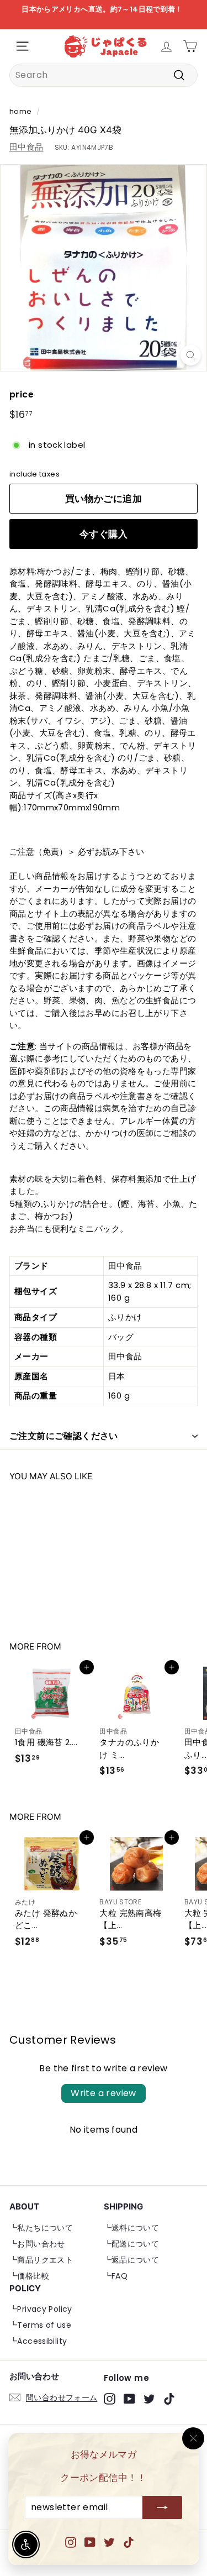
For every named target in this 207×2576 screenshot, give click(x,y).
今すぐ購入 (104, 534)
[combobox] (104, 75)
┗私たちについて (41, 2228)
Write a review (104, 2093)
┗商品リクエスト (41, 2260)
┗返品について (132, 2260)
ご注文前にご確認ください (64, 1436)
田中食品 (26, 147)
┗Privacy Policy (41, 2309)
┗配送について (132, 2244)
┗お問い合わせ (37, 2244)
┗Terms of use (40, 2325)
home (21, 111)
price (22, 394)
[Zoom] (191, 355)
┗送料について (132, 2228)
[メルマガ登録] (162, 2508)
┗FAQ (116, 2276)
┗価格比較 (29, 2276)
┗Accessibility (38, 2341)
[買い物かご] (190, 46)
